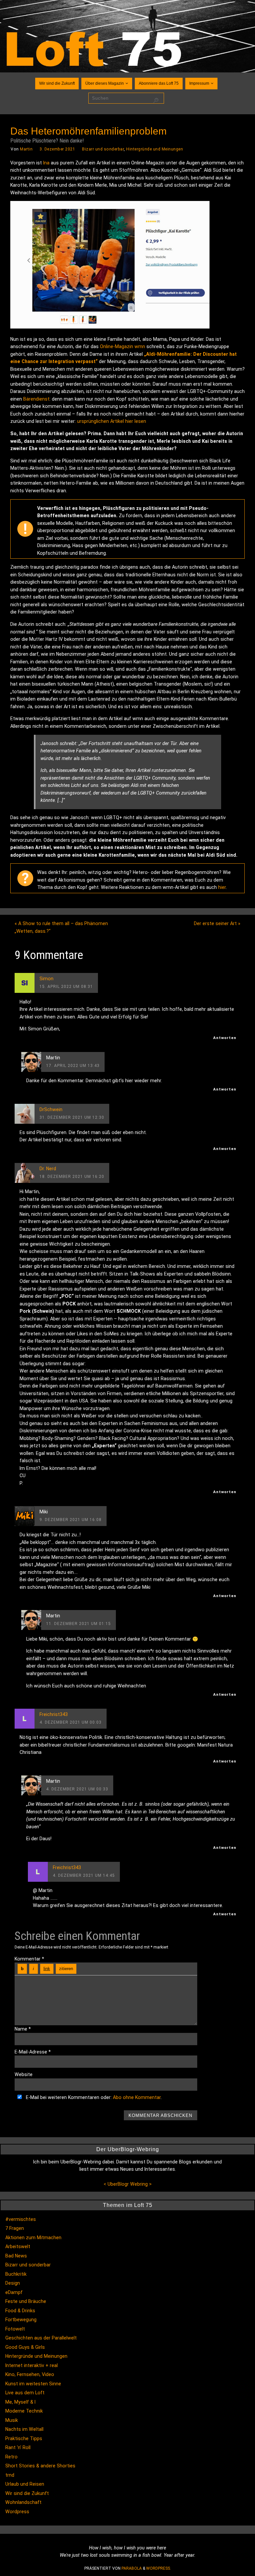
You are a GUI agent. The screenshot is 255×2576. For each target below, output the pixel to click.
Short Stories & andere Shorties (40, 2466)
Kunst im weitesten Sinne (33, 2384)
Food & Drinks (20, 2311)
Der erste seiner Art (217, 923)
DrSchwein (51, 1109)
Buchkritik (16, 2274)
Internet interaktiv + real (32, 2365)
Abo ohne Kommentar (137, 2097)
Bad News (16, 2256)
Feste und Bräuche (26, 2301)
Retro (11, 2457)
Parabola (132, 2568)
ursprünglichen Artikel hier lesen (112, 421)
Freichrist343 (54, 1714)
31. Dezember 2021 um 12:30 (72, 1117)
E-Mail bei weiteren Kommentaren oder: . (93, 2097)
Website (24, 2074)
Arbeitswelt (18, 2246)
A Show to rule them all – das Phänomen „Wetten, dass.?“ (61, 927)
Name (23, 2029)
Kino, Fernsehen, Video (30, 2374)
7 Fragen (15, 2228)
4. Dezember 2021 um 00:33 (77, 1789)
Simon (46, 979)
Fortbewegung (21, 2320)
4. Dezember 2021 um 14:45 (84, 1875)
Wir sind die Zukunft (27, 2493)
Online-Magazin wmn (123, 346)
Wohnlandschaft (23, 2502)
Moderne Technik (24, 2411)
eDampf (14, 2292)
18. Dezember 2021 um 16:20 (72, 1177)
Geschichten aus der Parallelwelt (41, 2338)
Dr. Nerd (48, 1169)
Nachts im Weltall (24, 2429)
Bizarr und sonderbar (103, 149)
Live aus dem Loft (25, 2393)
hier (222, 887)
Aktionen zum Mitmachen (33, 2238)
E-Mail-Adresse (33, 2052)
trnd (10, 2475)
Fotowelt (15, 2329)
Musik (12, 2420)
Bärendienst (36, 399)
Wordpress (17, 2512)
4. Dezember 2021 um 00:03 (71, 1722)
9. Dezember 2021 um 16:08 (71, 1520)
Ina (46, 163)
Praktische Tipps (24, 2438)
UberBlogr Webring (128, 2184)
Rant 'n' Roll (18, 2447)
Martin (26, 149)
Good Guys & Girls (25, 2347)
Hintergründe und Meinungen (155, 149)
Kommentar (29, 1959)
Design (13, 2283)
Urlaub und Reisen (25, 2484)
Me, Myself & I (20, 2402)
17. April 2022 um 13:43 (73, 1066)
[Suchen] (156, 101)
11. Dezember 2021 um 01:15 (79, 1624)
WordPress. (159, 2568)
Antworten (225, 1038)
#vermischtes (21, 2219)
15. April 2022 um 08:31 (66, 987)
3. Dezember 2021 (57, 149)
